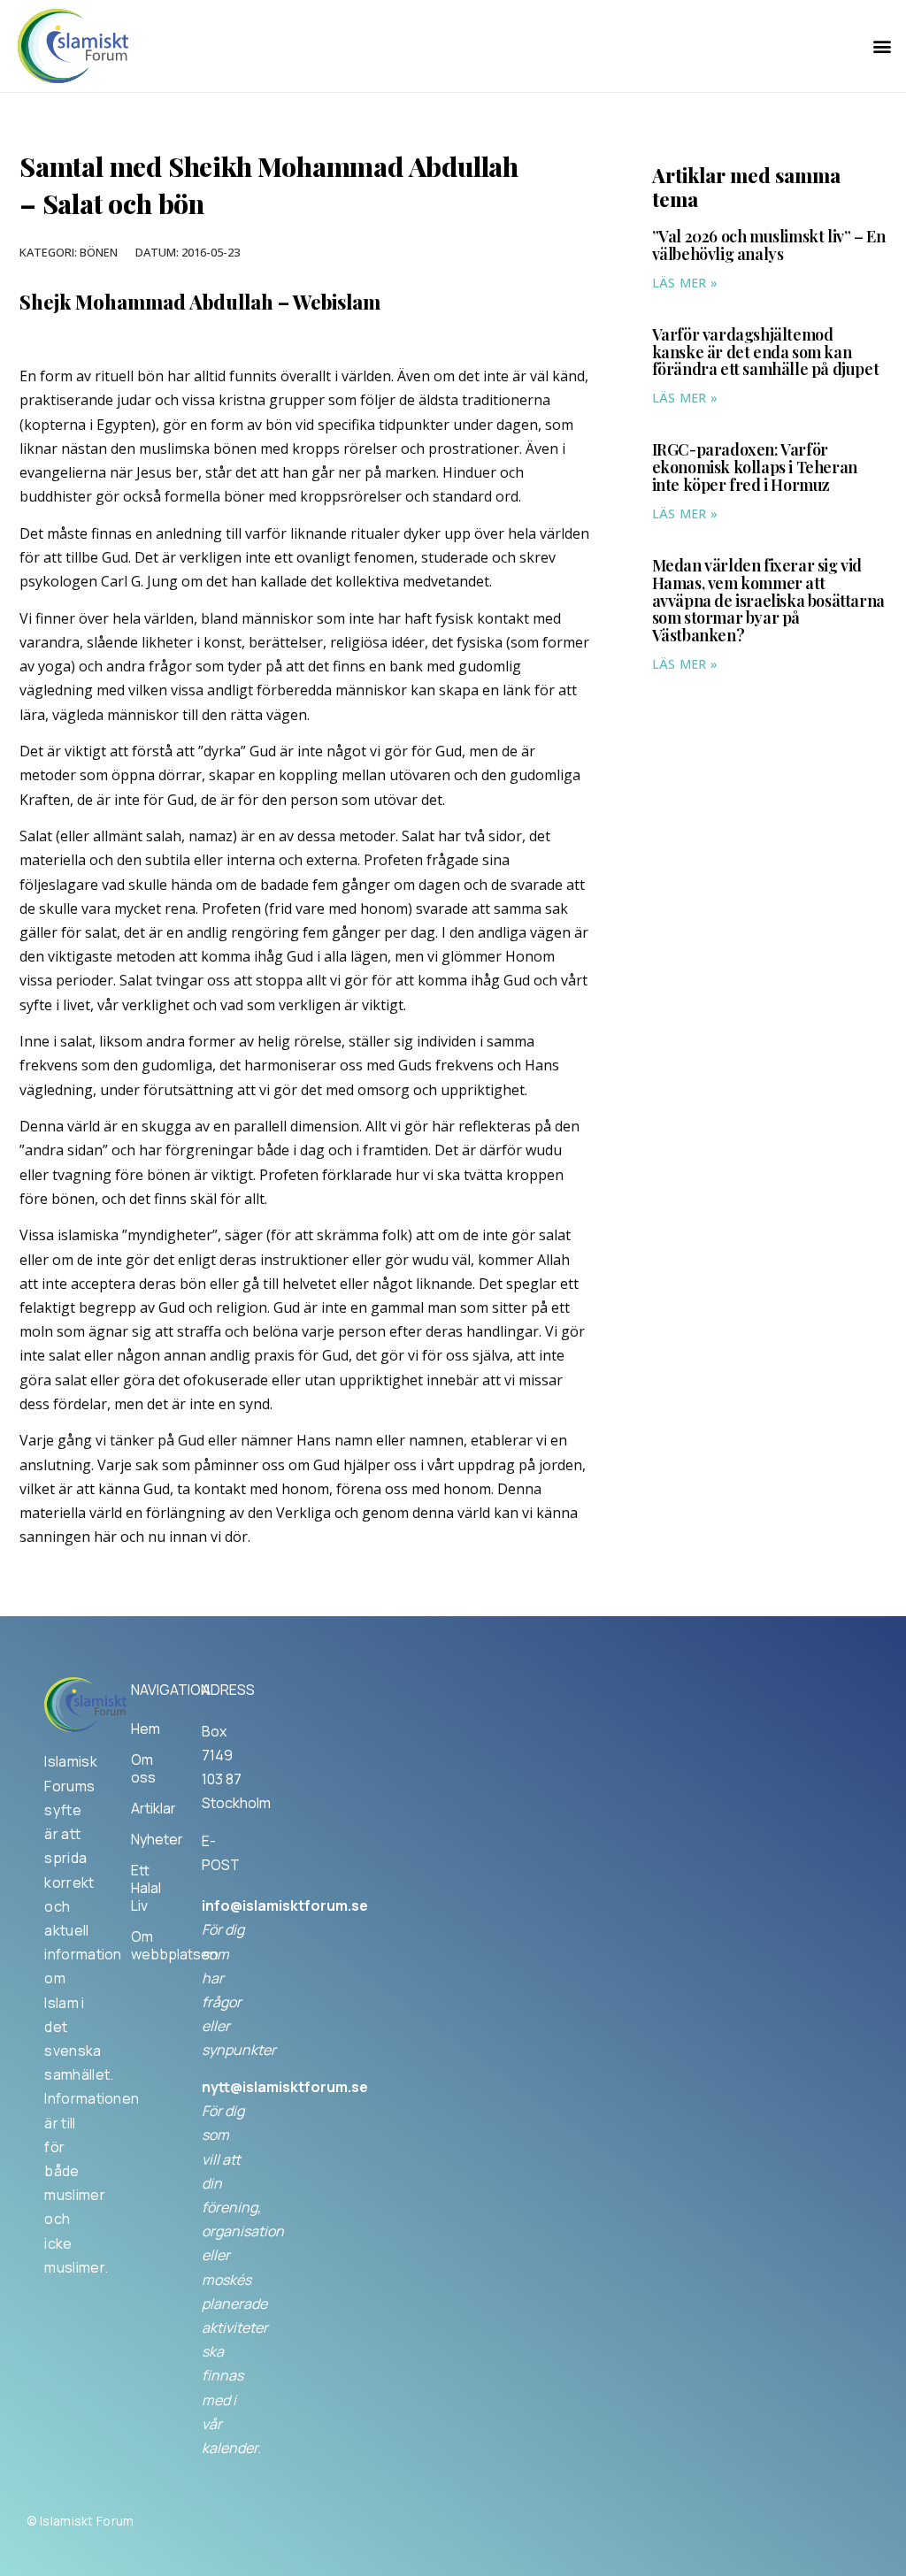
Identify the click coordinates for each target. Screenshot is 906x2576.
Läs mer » (685, 283)
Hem (146, 1729)
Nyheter (149, 1839)
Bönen (99, 252)
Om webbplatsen (149, 1945)
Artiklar (149, 1808)
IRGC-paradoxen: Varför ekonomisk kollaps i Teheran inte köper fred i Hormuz (755, 467)
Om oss (143, 1768)
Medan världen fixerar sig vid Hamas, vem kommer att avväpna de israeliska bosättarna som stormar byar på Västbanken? (768, 600)
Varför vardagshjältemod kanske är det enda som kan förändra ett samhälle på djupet (766, 352)
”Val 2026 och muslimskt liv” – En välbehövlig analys (769, 245)
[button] (883, 46)
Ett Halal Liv (146, 1888)
